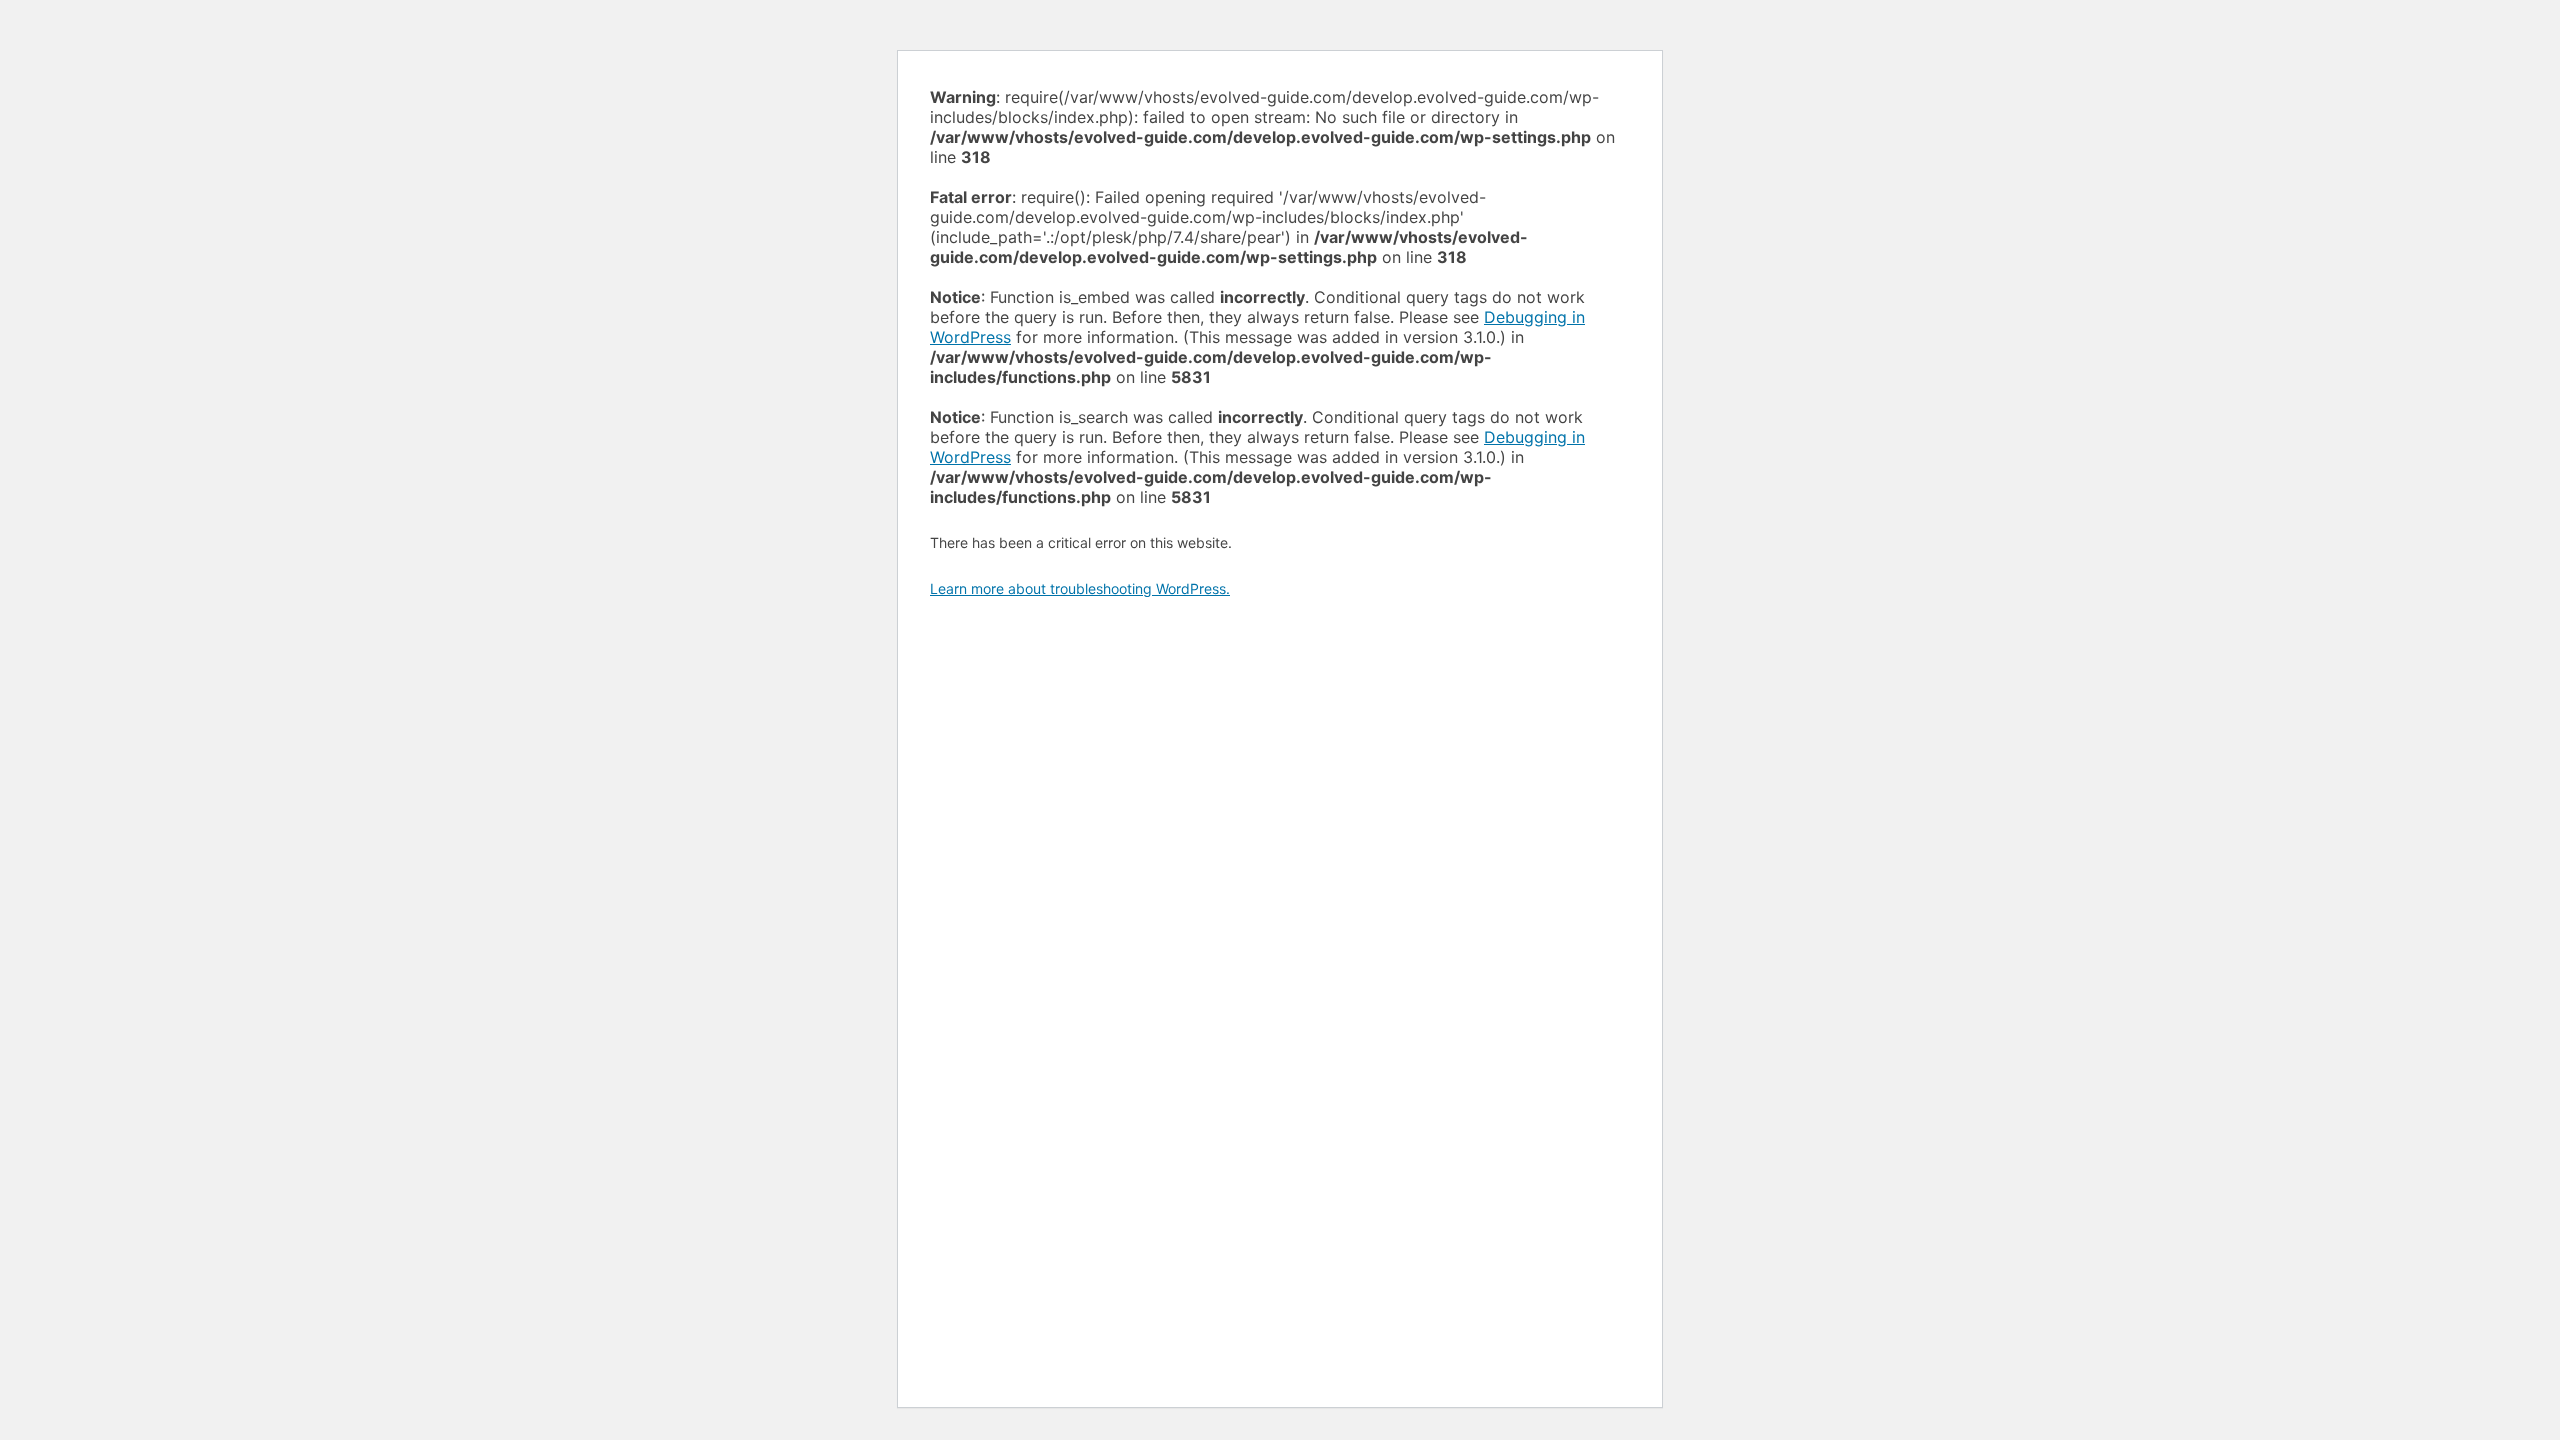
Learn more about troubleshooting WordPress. (1080, 588)
